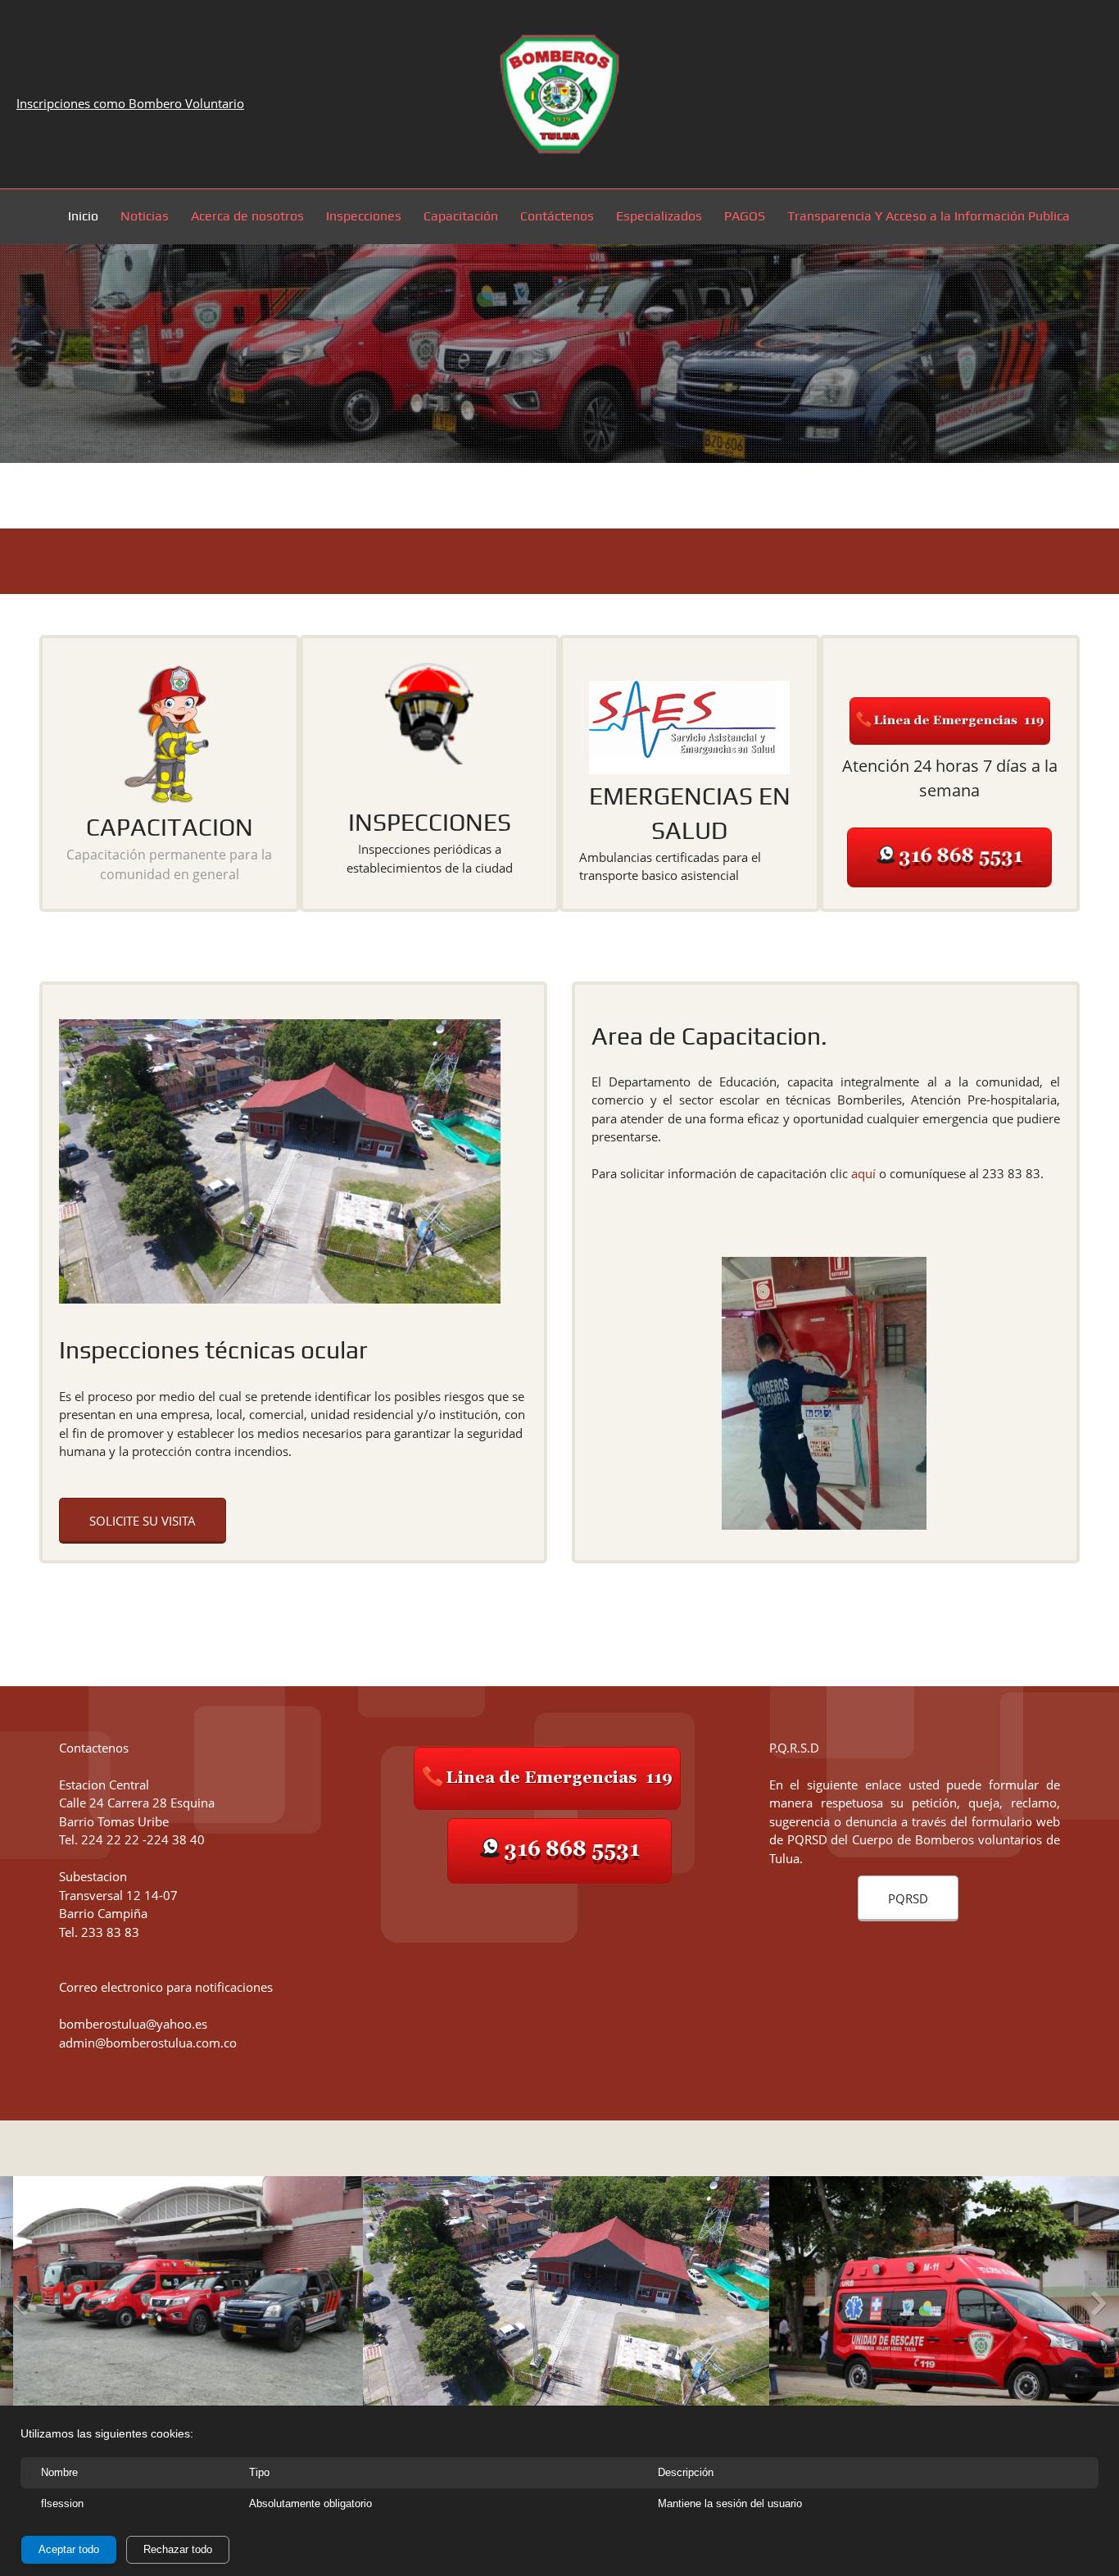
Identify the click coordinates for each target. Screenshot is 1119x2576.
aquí (863, 1173)
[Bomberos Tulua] (559, 94)
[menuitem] (84, 219)
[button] (421, 2307)
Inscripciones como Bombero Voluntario (130, 103)
